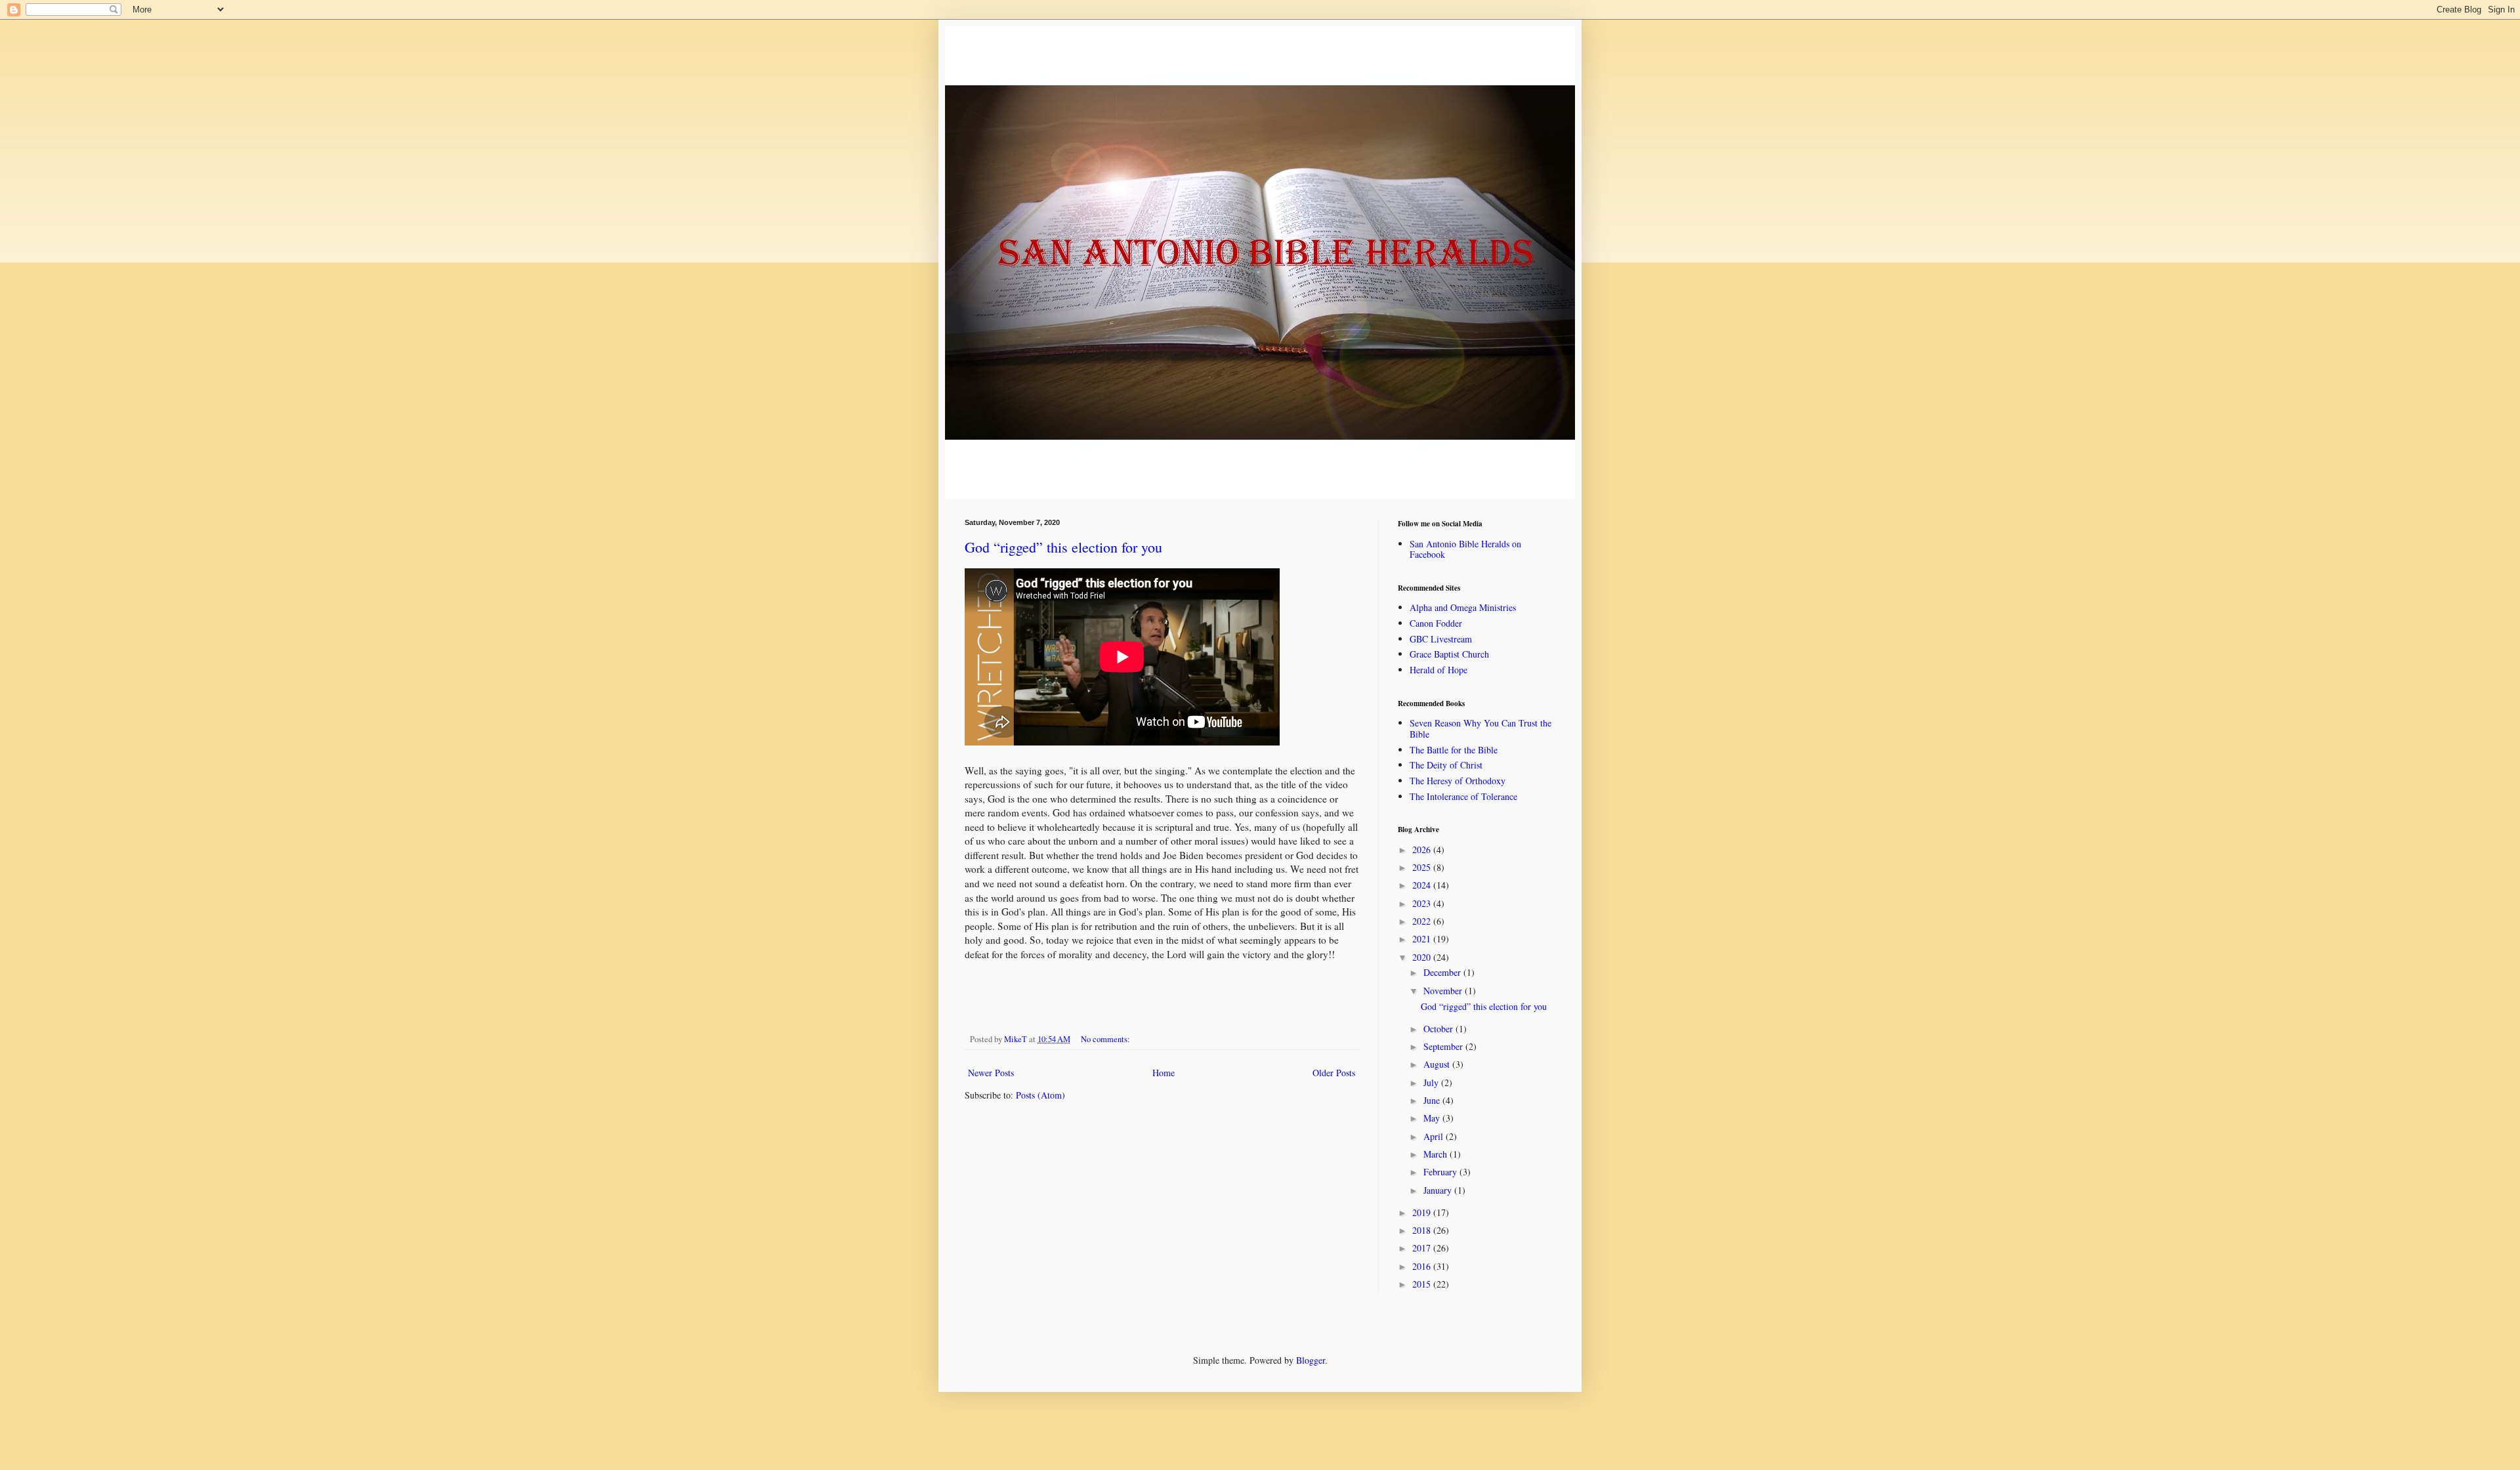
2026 (1423, 850)
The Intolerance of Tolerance (1463, 796)
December (1443, 972)
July (1432, 1082)
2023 (1423, 903)
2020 (1423, 957)
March (1437, 1154)
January (1439, 1190)
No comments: (1106, 1039)
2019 (1423, 1212)
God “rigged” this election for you (1063, 547)
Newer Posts (991, 1073)
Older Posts (1334, 1073)
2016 (1423, 1266)
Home (1164, 1073)
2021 (1423, 939)
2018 (1423, 1230)
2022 (1423, 921)
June (1433, 1100)
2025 (1423, 867)
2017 (1423, 1248)
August (1438, 1064)
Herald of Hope (1438, 670)
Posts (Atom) (1040, 1095)
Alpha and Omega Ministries (1463, 607)
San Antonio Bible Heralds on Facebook (1465, 549)
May (1433, 1118)
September (1444, 1046)
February (1441, 1172)
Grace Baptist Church (1449, 654)
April (1435, 1136)
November (1444, 991)
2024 (1423, 885)
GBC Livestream (1441, 639)
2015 (1423, 1284)
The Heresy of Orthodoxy (1458, 781)
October (1439, 1029)
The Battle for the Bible (1454, 750)
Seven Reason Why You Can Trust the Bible (1480, 728)
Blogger (1311, 1360)
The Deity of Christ (1446, 765)
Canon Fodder (1436, 623)
